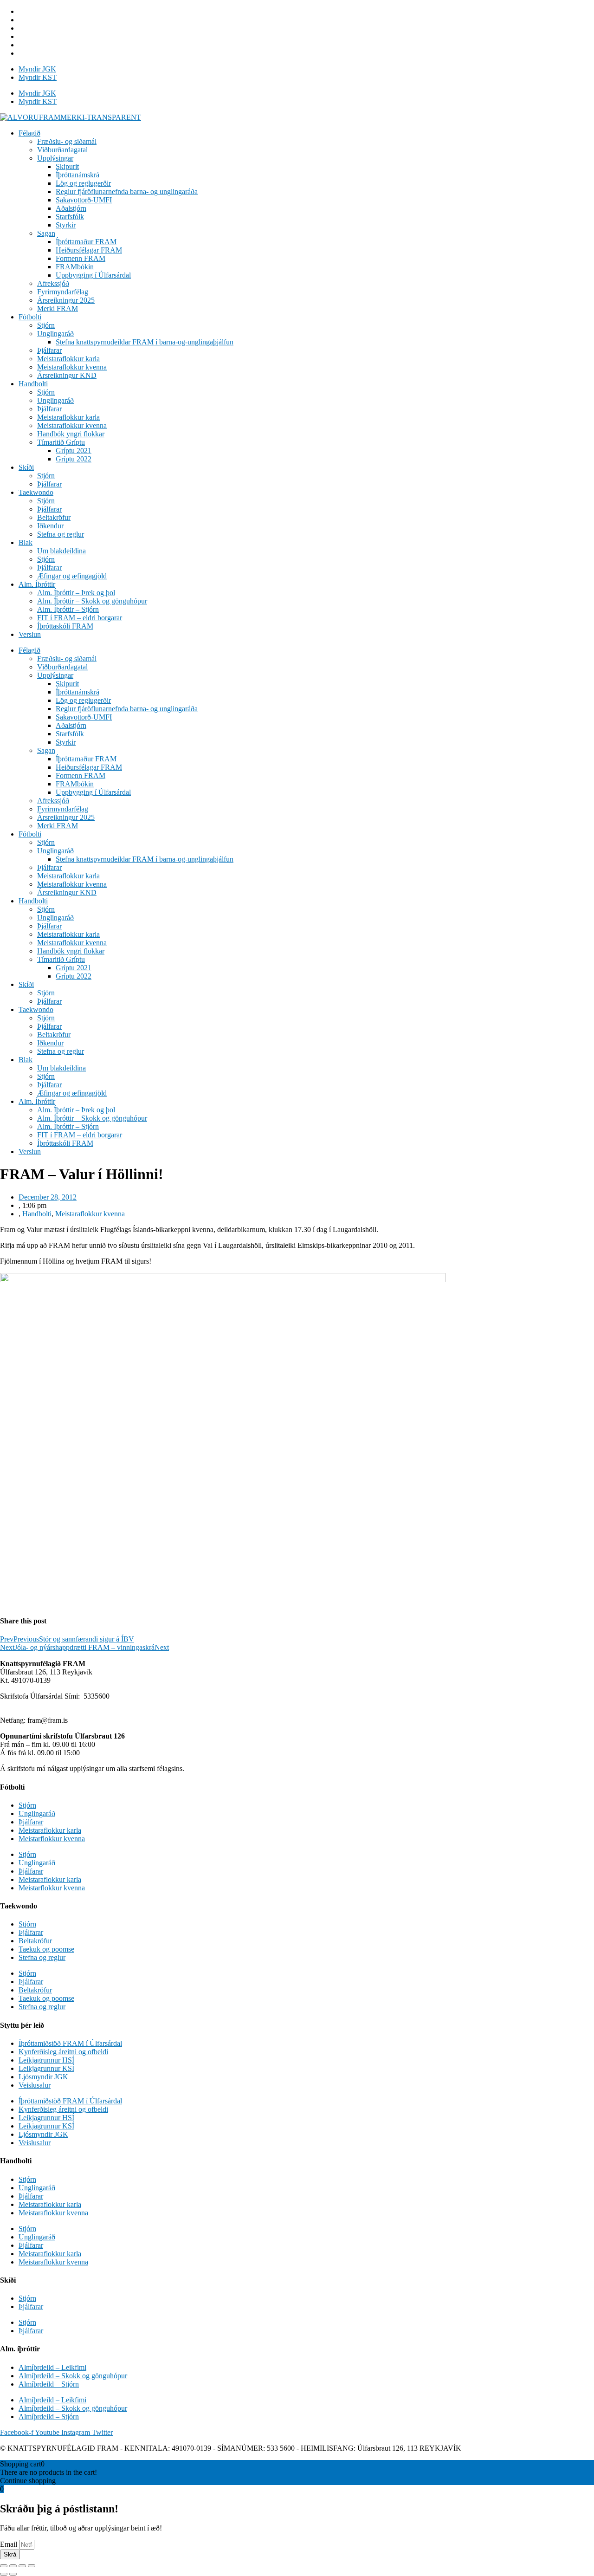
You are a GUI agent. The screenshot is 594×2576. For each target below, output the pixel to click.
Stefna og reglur (61, 534)
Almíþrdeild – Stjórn (49, 2384)
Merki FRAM (58, 308)
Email (10, 2544)
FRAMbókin (75, 267)
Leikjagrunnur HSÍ (46, 2060)
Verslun (30, 634)
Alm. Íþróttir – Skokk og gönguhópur (92, 601)
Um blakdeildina (61, 551)
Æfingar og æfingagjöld (72, 576)
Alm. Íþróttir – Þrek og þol (76, 593)
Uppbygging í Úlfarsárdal (93, 275)
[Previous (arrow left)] (4, 2574)
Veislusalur (35, 2085)
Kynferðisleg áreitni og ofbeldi (63, 2052)
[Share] (13, 2566)
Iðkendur (50, 526)
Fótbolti (30, 317)
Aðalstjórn (71, 208)
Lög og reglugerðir (83, 183)
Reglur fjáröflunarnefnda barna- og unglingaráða (127, 191)
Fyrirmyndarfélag (63, 292)
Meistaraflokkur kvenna (72, 367)
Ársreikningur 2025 (66, 300)
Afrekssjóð (53, 283)
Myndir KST (38, 77)
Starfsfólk (70, 217)
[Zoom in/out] (32, 2566)
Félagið (29, 133)
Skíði (26, 467)
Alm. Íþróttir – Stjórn (68, 609)
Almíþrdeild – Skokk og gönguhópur (73, 2376)
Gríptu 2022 (74, 459)
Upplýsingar (55, 158)
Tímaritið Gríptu (61, 442)
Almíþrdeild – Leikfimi (52, 2367)
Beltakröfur (54, 517)
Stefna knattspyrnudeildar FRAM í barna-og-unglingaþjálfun (145, 342)
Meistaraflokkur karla (68, 359)
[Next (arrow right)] (13, 2574)
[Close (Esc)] (4, 2566)
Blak (26, 542)
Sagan (46, 233)
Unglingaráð (55, 334)
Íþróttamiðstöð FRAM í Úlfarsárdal (70, 2043)
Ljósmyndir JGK (43, 2077)
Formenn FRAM (81, 258)
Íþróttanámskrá (77, 175)
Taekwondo (36, 492)
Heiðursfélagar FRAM (89, 250)
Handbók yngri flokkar (71, 434)
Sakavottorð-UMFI (84, 200)
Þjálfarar (49, 350)
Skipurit (67, 166)
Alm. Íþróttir (37, 584)
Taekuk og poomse (46, 1949)
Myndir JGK (37, 69)
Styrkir (66, 225)
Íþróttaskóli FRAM (65, 626)
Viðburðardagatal (62, 150)
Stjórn (46, 325)
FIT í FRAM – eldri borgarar (80, 618)
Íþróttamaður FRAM (86, 242)
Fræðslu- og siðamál (67, 141)
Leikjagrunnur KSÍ (46, 2068)
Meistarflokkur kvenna (52, 1839)
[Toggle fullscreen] (22, 2566)
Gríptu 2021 (74, 451)
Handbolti (33, 384)
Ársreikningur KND (67, 375)
